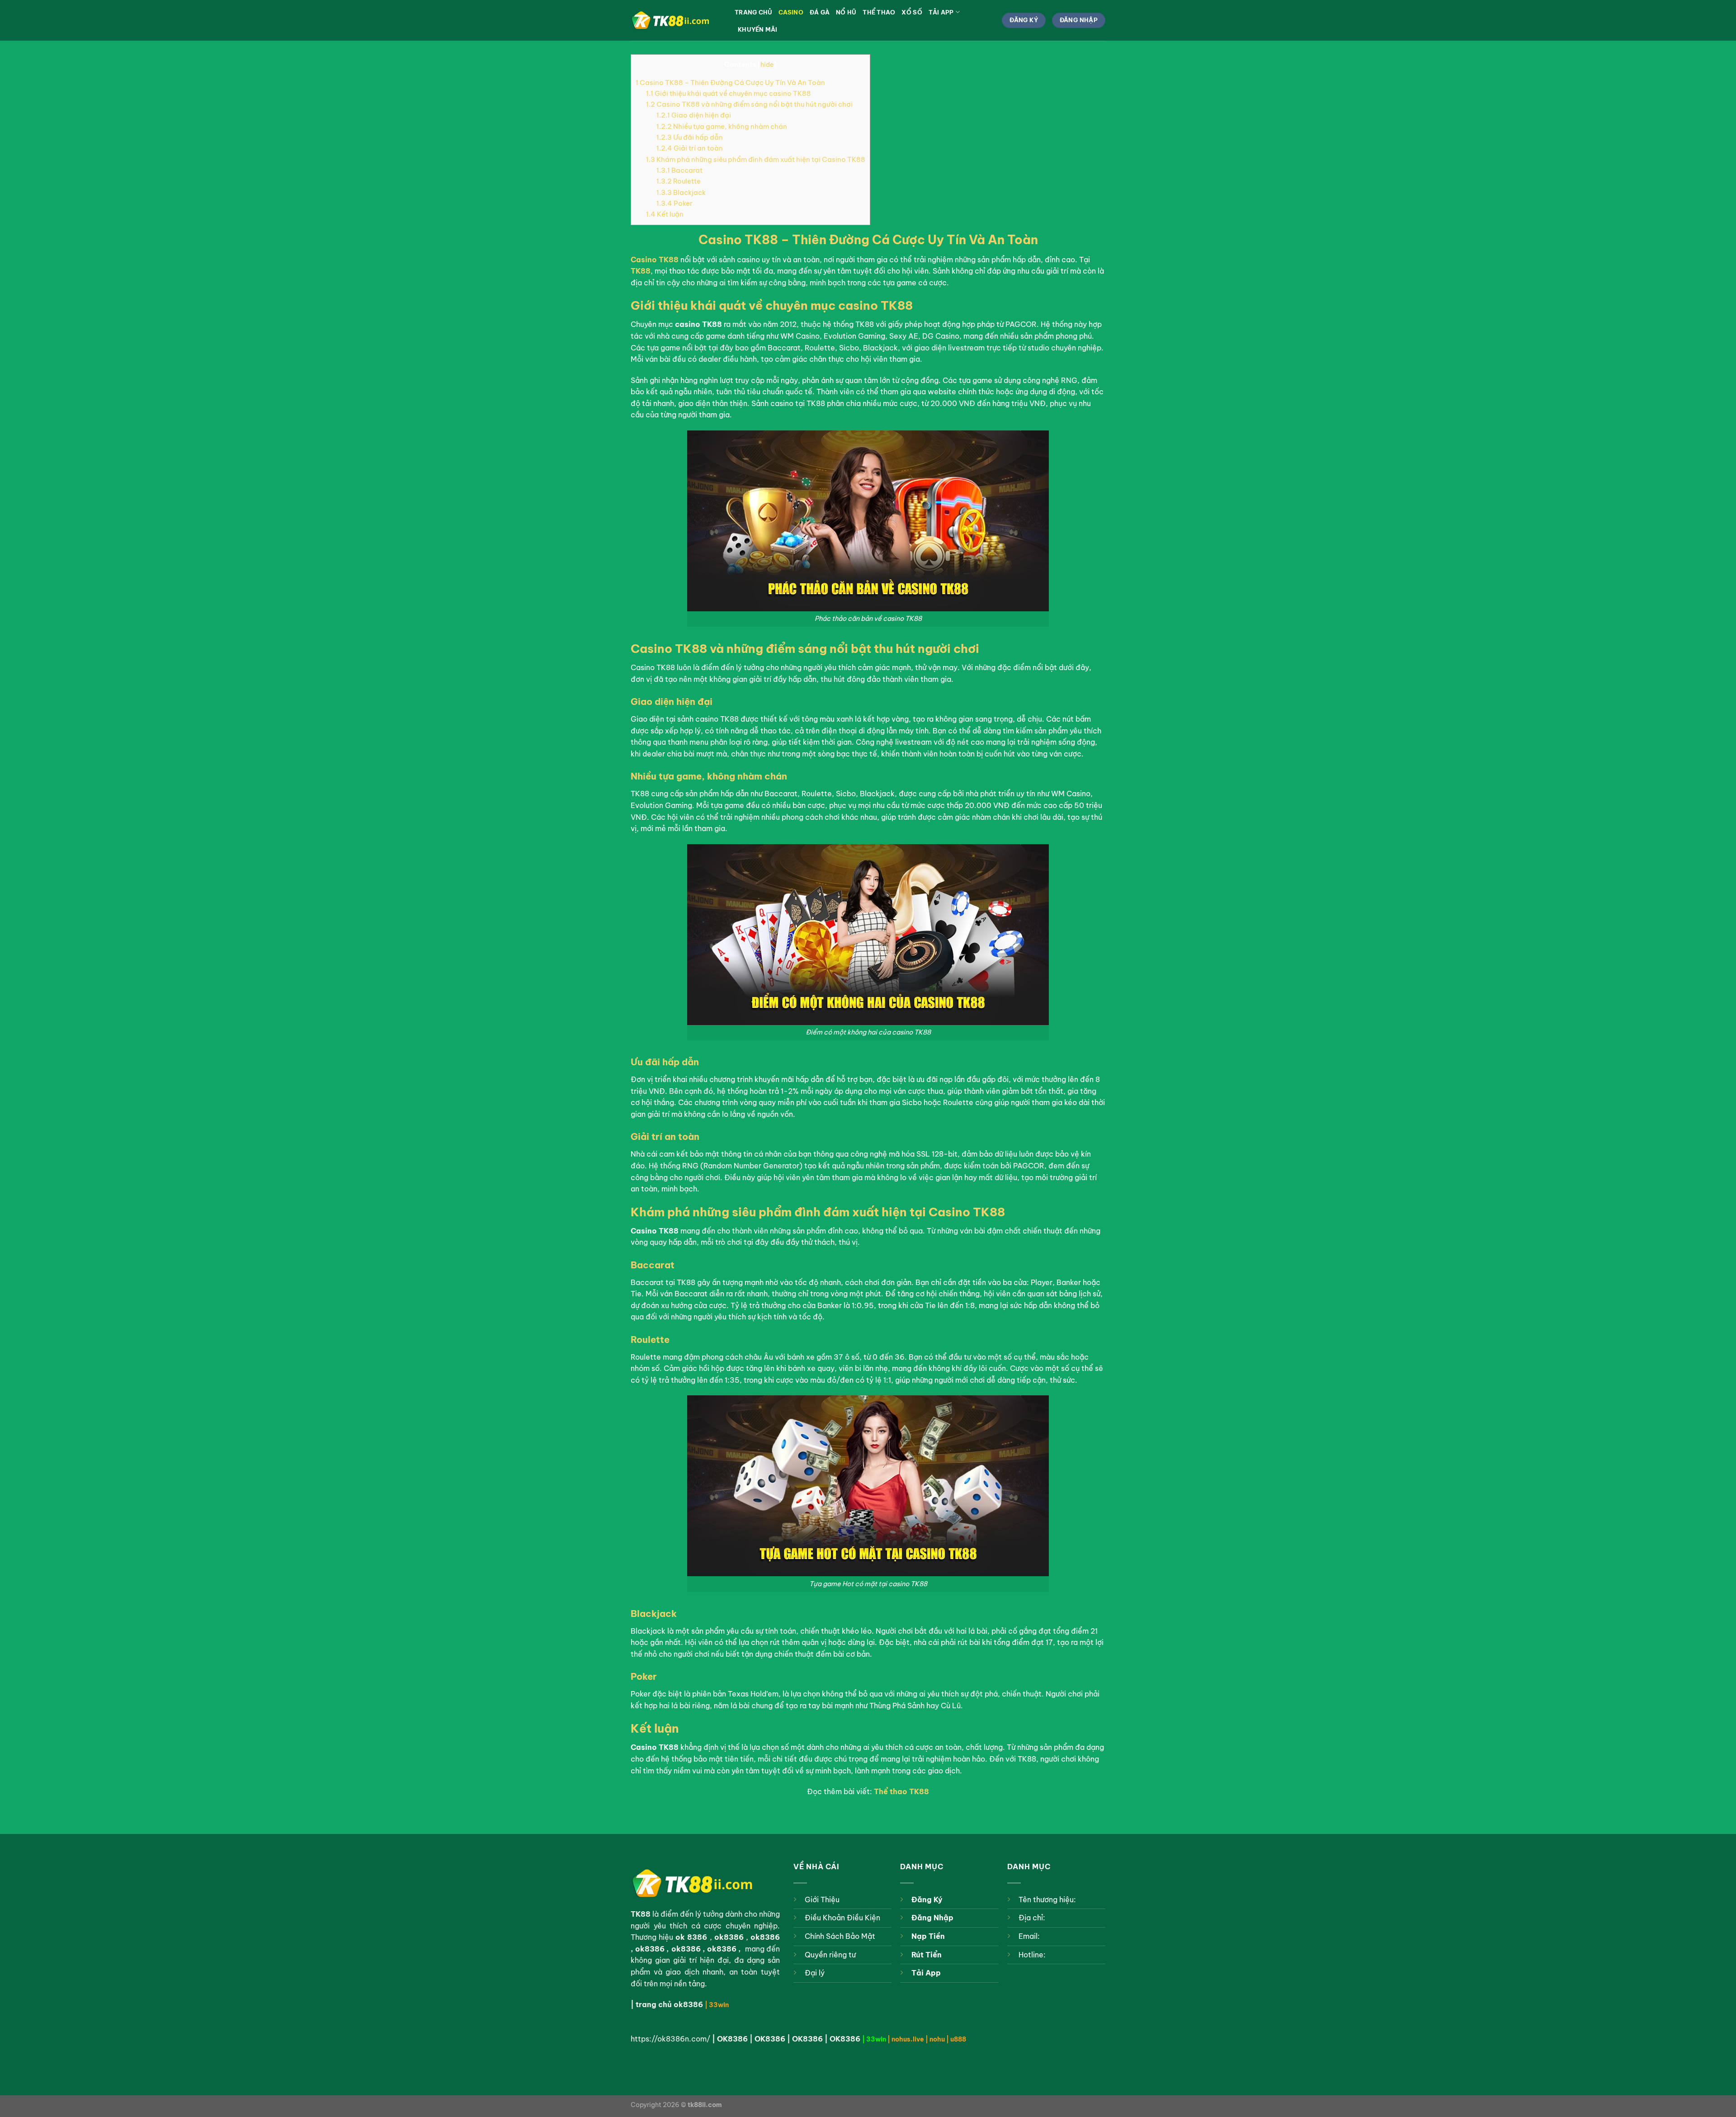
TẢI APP (941, 12)
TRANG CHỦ (753, 12)
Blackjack (681, 192)
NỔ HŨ (846, 12)
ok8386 (765, 1937)
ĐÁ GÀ (820, 12)
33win (719, 2005)
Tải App (926, 1973)
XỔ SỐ (912, 12)
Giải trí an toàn (690, 148)
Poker (675, 203)
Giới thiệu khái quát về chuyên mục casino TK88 (729, 93)
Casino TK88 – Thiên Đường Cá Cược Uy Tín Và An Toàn (730, 83)
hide (767, 65)
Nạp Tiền (928, 1936)
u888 (958, 2039)
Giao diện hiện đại (694, 115)
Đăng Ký (927, 1900)
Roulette (679, 181)
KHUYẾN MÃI (758, 29)
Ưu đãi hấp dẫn (690, 137)
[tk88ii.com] (676, 21)
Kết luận (665, 214)
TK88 (641, 271)
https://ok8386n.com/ (670, 2039)
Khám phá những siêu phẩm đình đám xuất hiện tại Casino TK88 (756, 159)
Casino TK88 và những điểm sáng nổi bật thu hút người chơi (749, 104)
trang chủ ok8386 (669, 2004)
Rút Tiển (927, 1955)
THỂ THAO (879, 12)
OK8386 (732, 2039)
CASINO (791, 12)
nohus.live (908, 2039)
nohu (937, 2039)
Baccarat (679, 170)
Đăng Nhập (932, 1918)
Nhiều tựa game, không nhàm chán (722, 126)
